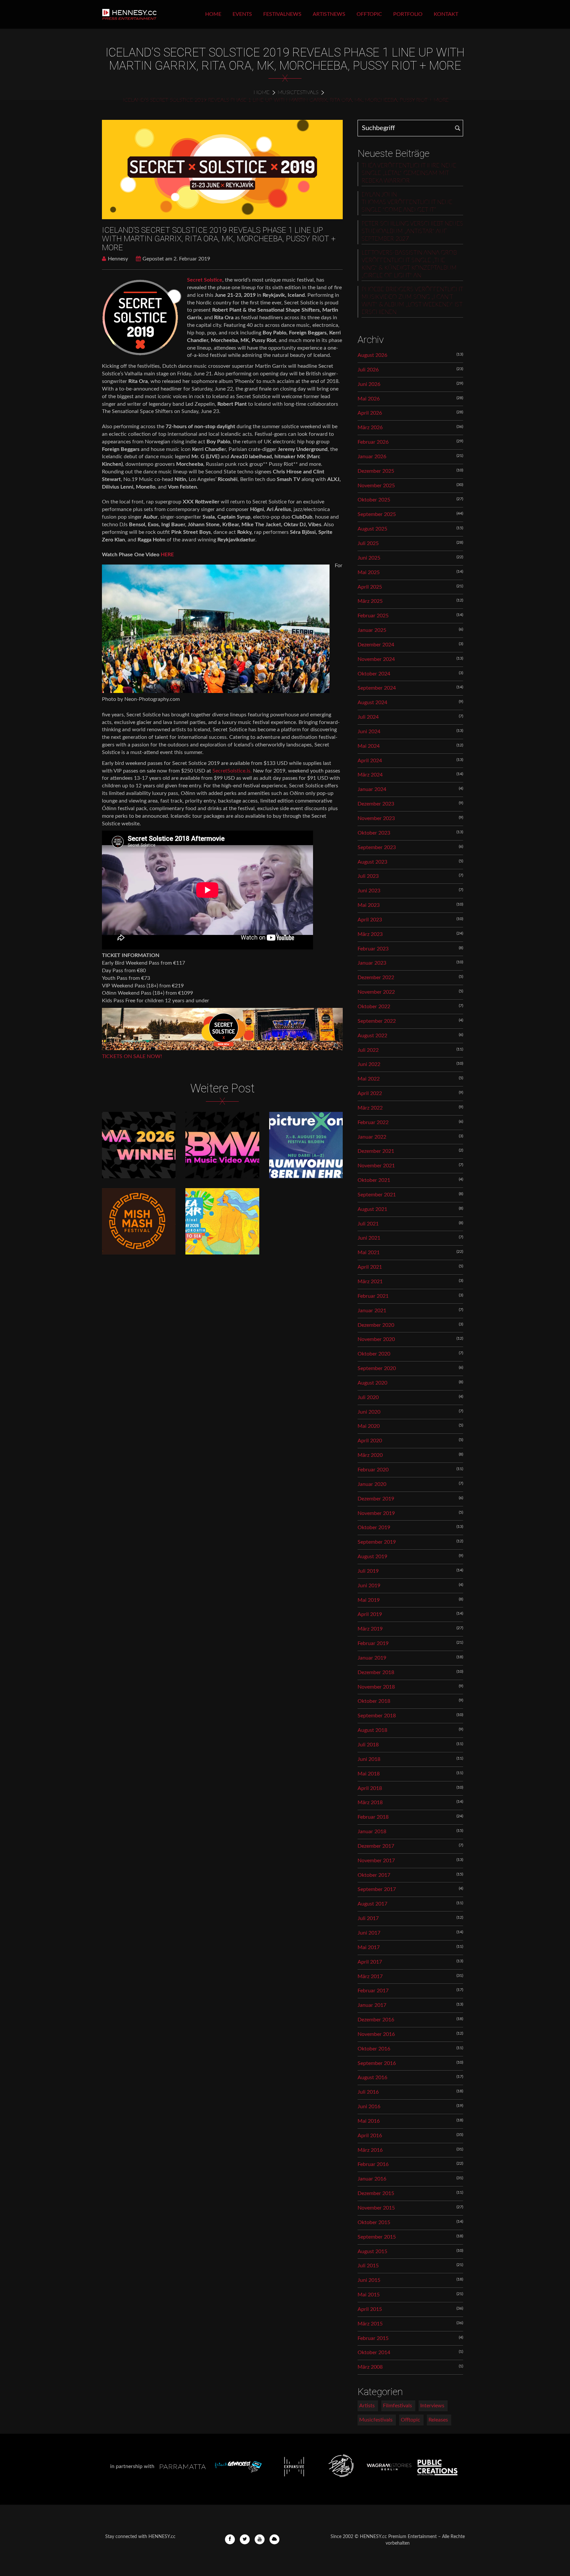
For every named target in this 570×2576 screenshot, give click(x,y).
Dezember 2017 (376, 1846)
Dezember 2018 (376, 1672)
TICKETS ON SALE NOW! (132, 1056)
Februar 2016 (373, 2164)
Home (213, 14)
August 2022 (372, 1036)
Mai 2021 (369, 1253)
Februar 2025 (373, 616)
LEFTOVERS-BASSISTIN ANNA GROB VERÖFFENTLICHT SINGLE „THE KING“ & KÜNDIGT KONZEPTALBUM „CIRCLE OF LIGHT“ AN (409, 264)
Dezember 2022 (376, 978)
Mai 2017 (369, 1947)
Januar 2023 (372, 963)
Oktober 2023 (374, 833)
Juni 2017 (369, 1933)
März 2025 (370, 601)
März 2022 (370, 1108)
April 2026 (370, 413)
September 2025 (377, 514)
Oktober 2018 (374, 1701)
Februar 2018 (373, 1817)
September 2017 (377, 1889)
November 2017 (376, 1861)
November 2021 (376, 1166)
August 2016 (372, 2078)
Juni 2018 (369, 1759)
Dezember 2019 (376, 1499)
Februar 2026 (373, 442)
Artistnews (329, 14)
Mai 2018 (369, 1774)
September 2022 (377, 1021)
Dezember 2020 (376, 1325)
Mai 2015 (369, 2295)
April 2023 (370, 920)
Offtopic (369, 14)
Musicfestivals (298, 92)
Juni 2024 (369, 732)
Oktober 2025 (374, 500)
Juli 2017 (368, 1918)
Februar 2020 (373, 1470)
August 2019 (372, 1557)
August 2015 (372, 2251)
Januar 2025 (372, 630)
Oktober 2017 (374, 1875)
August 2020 (372, 1383)
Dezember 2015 (376, 2193)
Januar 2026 (372, 457)
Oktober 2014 (374, 2353)
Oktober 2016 (374, 2049)
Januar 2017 (372, 2005)
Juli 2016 (368, 2092)
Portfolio (408, 14)
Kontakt (446, 14)
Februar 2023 (373, 949)
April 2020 (370, 1441)
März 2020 (370, 1455)
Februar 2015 (373, 2338)
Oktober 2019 (374, 1528)
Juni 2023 (369, 891)
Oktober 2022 (374, 1007)
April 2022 (370, 1093)
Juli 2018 (368, 1745)
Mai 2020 (369, 1426)
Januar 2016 (372, 2179)
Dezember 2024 (376, 645)
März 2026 (370, 428)
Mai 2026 (369, 399)
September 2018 (377, 1716)
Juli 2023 (368, 876)
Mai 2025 (369, 572)
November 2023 (376, 818)
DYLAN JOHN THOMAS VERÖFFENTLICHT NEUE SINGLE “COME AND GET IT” (407, 202)
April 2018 (370, 1788)
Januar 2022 (372, 1137)
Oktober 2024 (374, 674)
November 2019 (376, 1513)
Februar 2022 (373, 1122)
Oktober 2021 (374, 1180)
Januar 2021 (372, 1311)
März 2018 (370, 1803)
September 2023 (377, 847)
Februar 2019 (373, 1643)
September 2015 (377, 2237)
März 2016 (370, 2150)
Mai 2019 (369, 1600)
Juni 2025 (369, 558)
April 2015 (370, 2309)
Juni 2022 (369, 1064)
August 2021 (372, 1209)
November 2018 (376, 1687)
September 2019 (377, 1542)
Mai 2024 (369, 746)
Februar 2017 (373, 1991)
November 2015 (376, 2208)
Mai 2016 (369, 2121)
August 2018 (372, 1730)
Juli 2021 (368, 1224)
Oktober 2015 (374, 2222)
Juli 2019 (368, 1571)
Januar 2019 (372, 1658)
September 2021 (377, 1195)
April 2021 (370, 1267)
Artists (367, 2406)
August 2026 (372, 355)
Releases (438, 2420)
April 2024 (370, 761)
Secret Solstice (205, 280)
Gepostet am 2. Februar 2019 (176, 259)
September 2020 (377, 1368)
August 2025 (372, 529)
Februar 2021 (373, 1296)
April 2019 (370, 1614)
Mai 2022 (369, 1079)
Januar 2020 (372, 1484)
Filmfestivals (397, 2406)
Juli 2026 (368, 370)
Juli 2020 (368, 1397)
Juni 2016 (369, 2107)
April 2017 (370, 1962)
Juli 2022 (368, 1050)
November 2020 (376, 1339)
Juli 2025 (368, 543)
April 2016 (370, 2136)
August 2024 (372, 703)
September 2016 (377, 2063)
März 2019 (370, 1629)
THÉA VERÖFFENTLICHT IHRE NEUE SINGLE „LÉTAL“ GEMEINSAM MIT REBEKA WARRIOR (409, 173)
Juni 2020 (369, 1412)
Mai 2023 (369, 905)
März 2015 (370, 2324)
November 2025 (376, 486)
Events (242, 14)
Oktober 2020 (374, 1354)
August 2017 (372, 1904)
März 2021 (370, 1282)
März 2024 (370, 775)
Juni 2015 (369, 2280)
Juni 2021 (369, 1238)
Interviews (432, 2406)
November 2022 (376, 992)
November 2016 (376, 2034)
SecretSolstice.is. (232, 771)
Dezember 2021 (376, 1151)
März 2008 (370, 2367)
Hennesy (118, 259)
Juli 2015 (368, 2266)
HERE (167, 555)
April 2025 (370, 587)
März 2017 (370, 1976)
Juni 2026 (369, 384)
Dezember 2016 (376, 2020)
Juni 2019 (369, 1586)
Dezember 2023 (376, 804)
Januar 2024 (372, 789)
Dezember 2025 (376, 471)
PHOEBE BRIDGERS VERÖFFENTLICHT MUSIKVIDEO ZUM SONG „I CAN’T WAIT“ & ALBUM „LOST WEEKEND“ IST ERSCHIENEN (412, 301)
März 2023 (370, 934)
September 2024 (377, 688)
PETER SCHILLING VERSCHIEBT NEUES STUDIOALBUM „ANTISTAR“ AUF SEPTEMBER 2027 (412, 231)
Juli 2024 (368, 717)
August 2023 (372, 862)
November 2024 (376, 659)
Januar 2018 (372, 1832)
